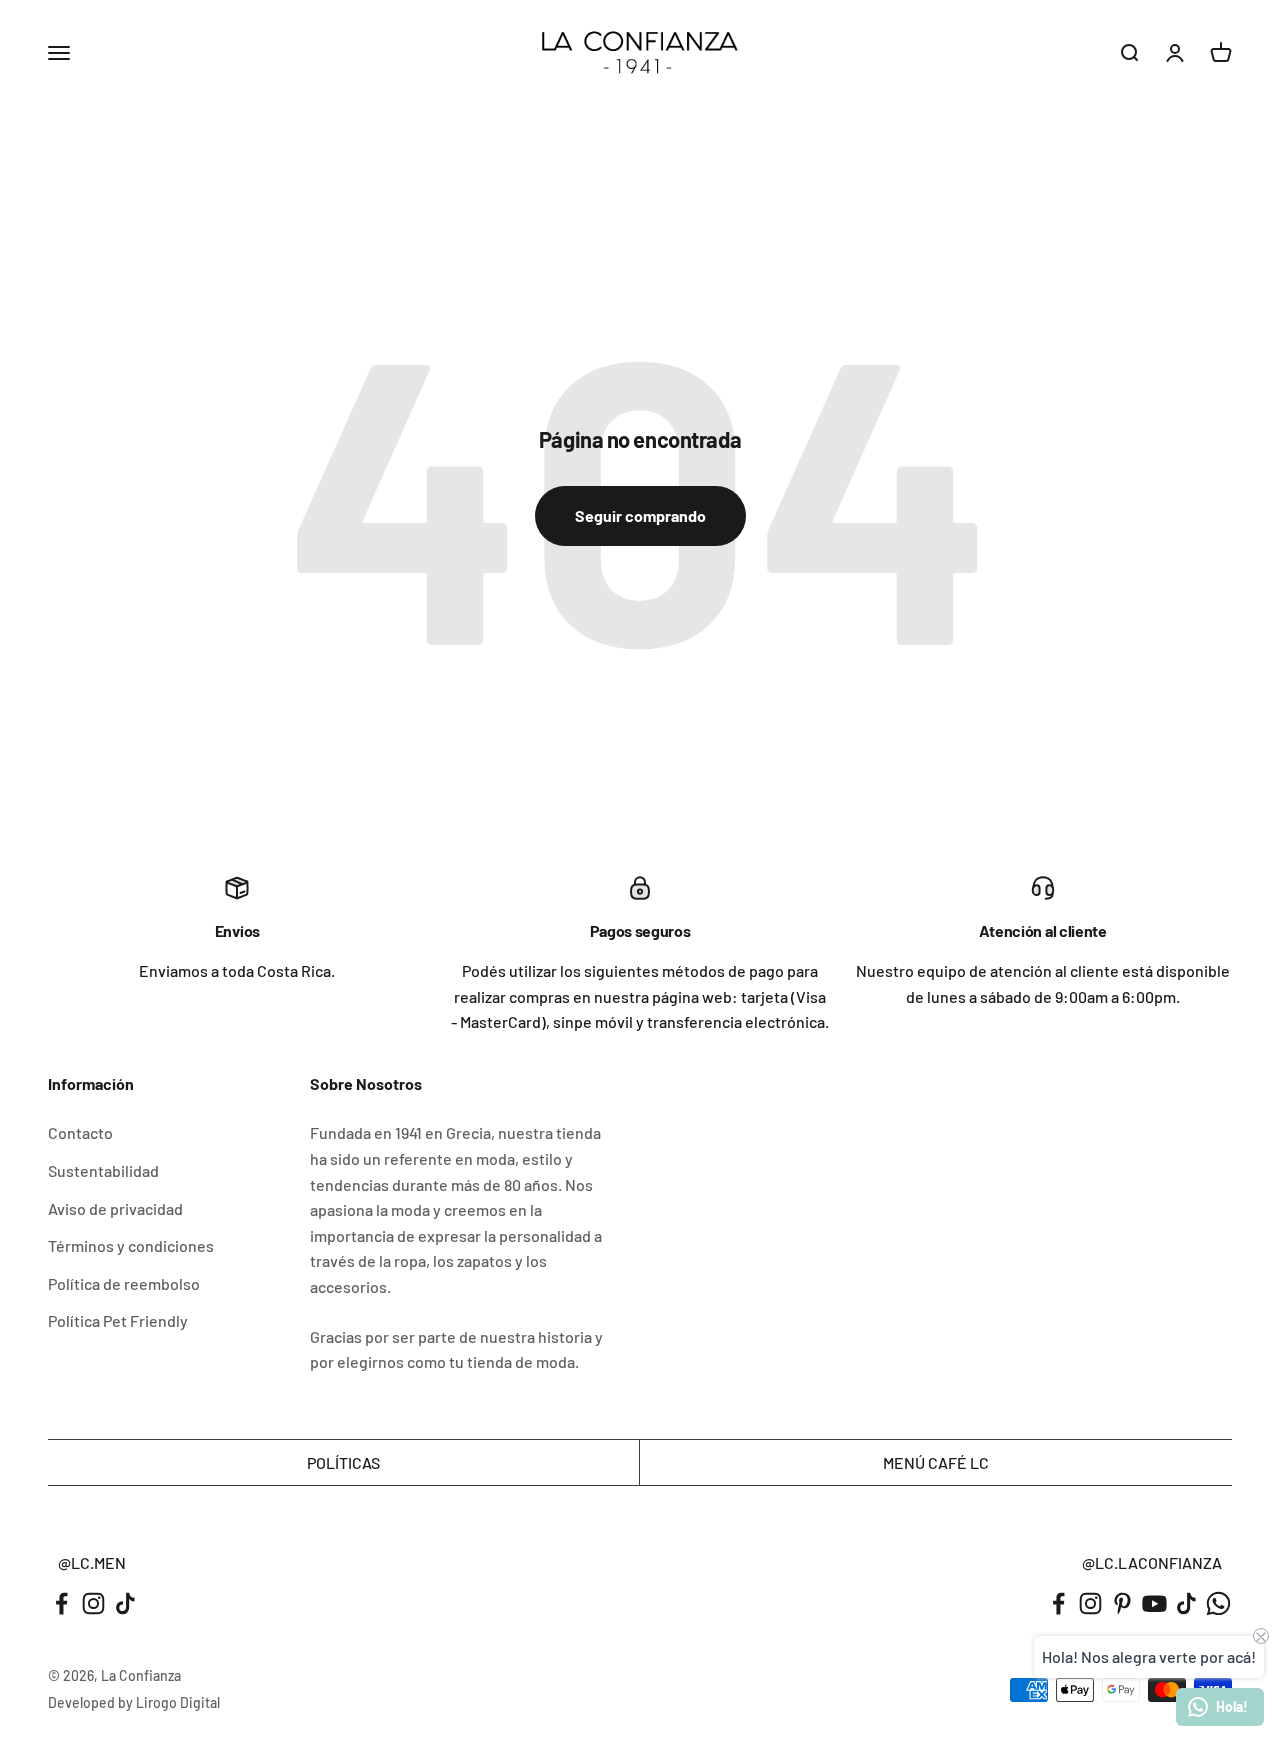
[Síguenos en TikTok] (125, 1603)
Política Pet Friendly (118, 1320)
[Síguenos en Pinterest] (1122, 1603)
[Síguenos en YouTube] (1154, 1603)
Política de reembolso (124, 1283)
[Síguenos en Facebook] (61, 1603)
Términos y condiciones (131, 1245)
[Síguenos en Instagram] (93, 1603)
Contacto (80, 1132)
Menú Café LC (936, 1462)
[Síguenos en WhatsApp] (1218, 1603)
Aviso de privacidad (115, 1208)
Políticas (343, 1462)
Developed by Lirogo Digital (134, 1702)
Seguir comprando (640, 515)
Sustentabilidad (103, 1170)
